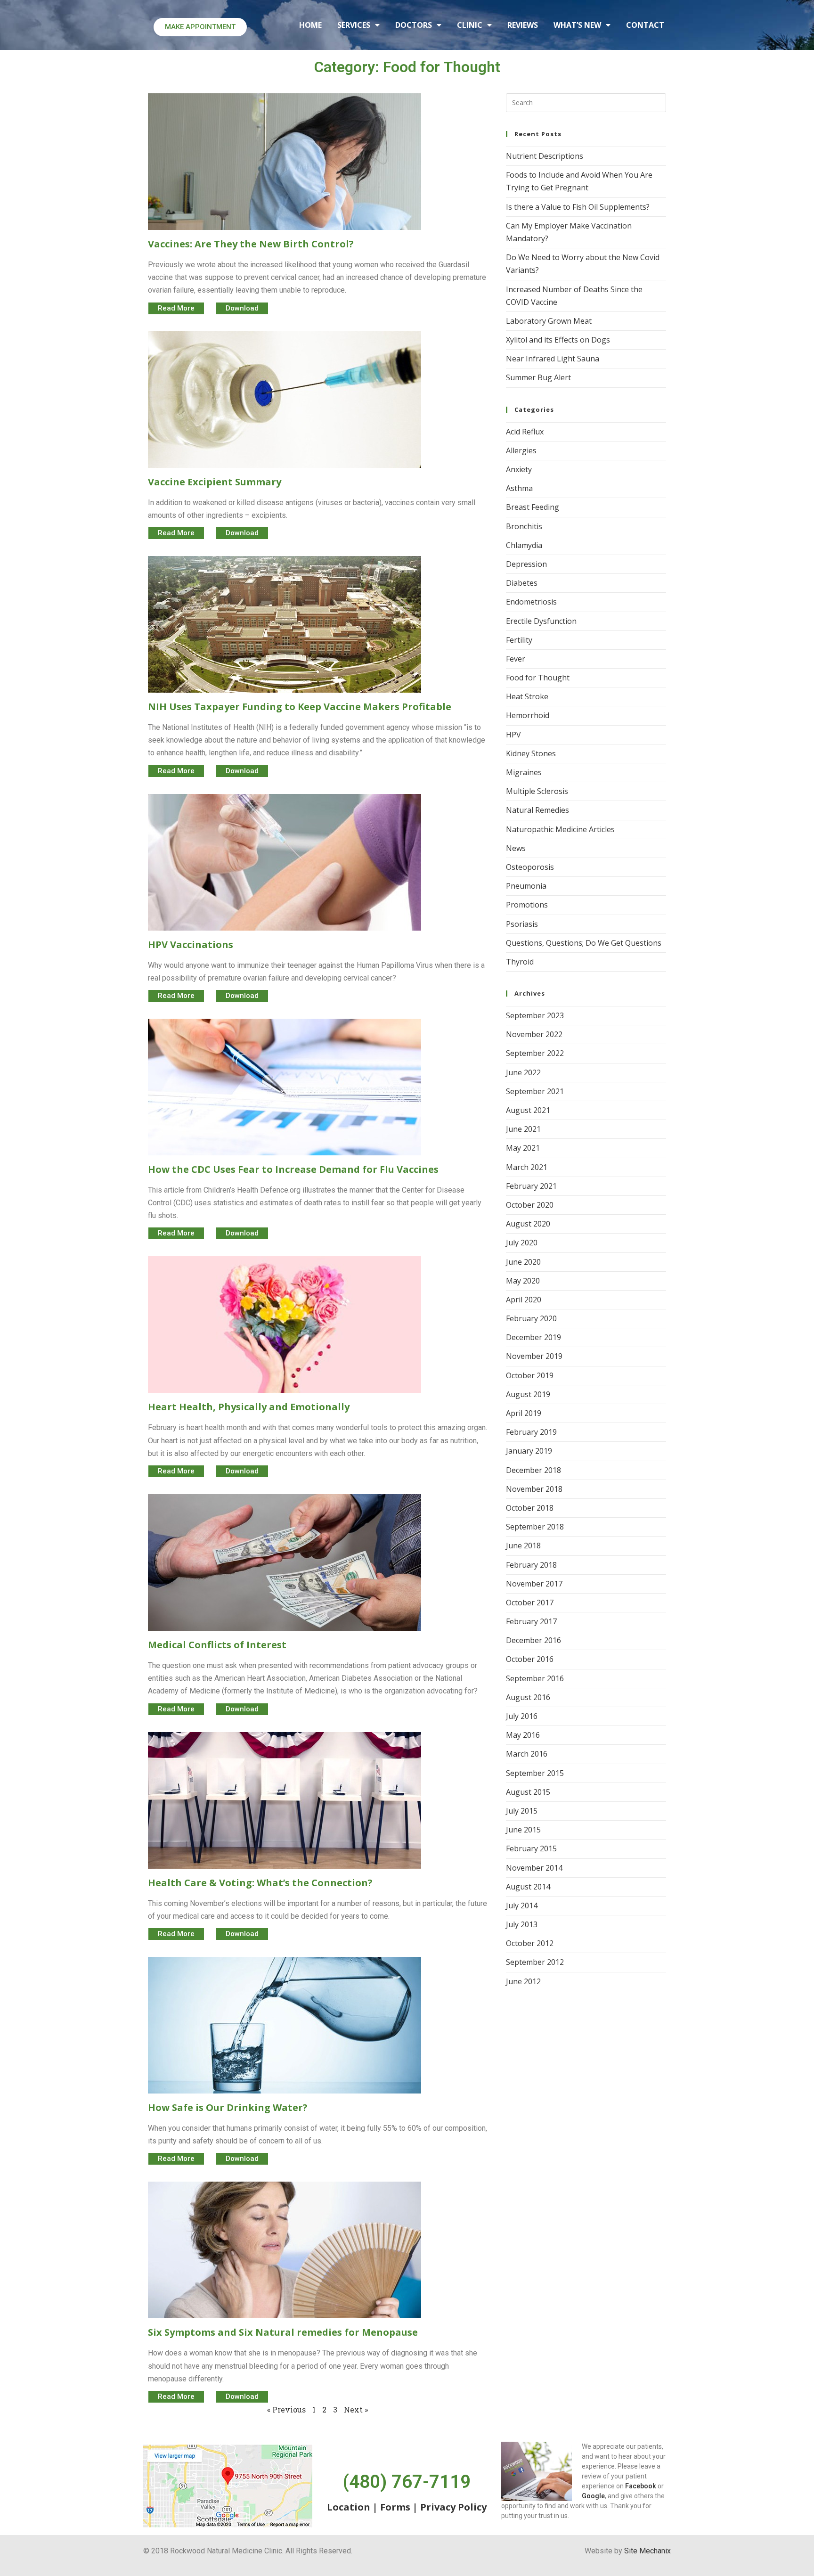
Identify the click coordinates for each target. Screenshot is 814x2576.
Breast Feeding (533, 507)
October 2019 (530, 1375)
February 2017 (531, 1621)
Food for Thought (538, 678)
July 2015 (522, 1811)
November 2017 (534, 1584)
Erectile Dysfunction (541, 621)
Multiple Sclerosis (537, 791)
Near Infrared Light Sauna (553, 359)
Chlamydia (524, 545)
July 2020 (522, 1243)
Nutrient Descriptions (545, 156)
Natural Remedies (537, 810)
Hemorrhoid (528, 715)
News (516, 848)
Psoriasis (522, 924)
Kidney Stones (531, 753)
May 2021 (523, 1148)
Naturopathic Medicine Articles (560, 829)
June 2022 (523, 1072)
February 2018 (531, 1565)
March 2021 (527, 1167)
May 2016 (523, 1735)
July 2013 (522, 1924)
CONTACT (645, 25)
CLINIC (470, 25)
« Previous (286, 2409)
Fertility (519, 640)
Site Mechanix (647, 2551)
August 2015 (528, 1792)
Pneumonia (526, 886)
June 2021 (523, 1129)
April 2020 (524, 1300)
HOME (310, 25)
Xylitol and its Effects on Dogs (558, 340)
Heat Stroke (527, 696)
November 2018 (534, 1489)
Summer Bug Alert (538, 377)
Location (349, 2507)
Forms (395, 2507)
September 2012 (535, 1962)
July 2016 (522, 1716)
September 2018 (535, 1527)
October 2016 (530, 1659)
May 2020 (523, 1281)
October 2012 (530, 1943)
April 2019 (524, 1413)
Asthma (519, 488)
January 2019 (529, 1451)
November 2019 (534, 1356)
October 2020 (530, 1205)
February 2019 (531, 1432)
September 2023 (535, 1015)
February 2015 (531, 1848)
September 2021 (535, 1091)
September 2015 (535, 1773)
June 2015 (523, 1830)
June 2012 (523, 1981)
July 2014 (522, 1905)
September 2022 (535, 1053)
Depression (526, 564)
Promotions (527, 905)
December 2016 (533, 1640)
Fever (516, 659)
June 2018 (523, 1546)
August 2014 (528, 1887)
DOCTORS (414, 25)
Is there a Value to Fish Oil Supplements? (578, 207)
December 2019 (533, 1337)
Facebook (641, 2486)
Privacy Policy (453, 2507)
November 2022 (534, 1034)
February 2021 (531, 1186)
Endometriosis (531, 602)
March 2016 (527, 1754)
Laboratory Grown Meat (549, 321)
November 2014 (534, 1868)
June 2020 (523, 1262)
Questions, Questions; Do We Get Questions (584, 943)
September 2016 (535, 1678)
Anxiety (519, 469)
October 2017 (530, 1603)
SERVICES (354, 25)
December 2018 (533, 1470)
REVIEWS (523, 25)
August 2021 (528, 1110)
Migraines (524, 772)
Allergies (521, 450)
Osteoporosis (530, 867)
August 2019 (528, 1394)
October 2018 (530, 1508)
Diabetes (522, 583)
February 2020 (531, 1318)
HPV (513, 735)
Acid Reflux (525, 432)
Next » (356, 2409)
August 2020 (528, 1224)
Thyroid (520, 962)
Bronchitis (524, 526)
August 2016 (528, 1697)
